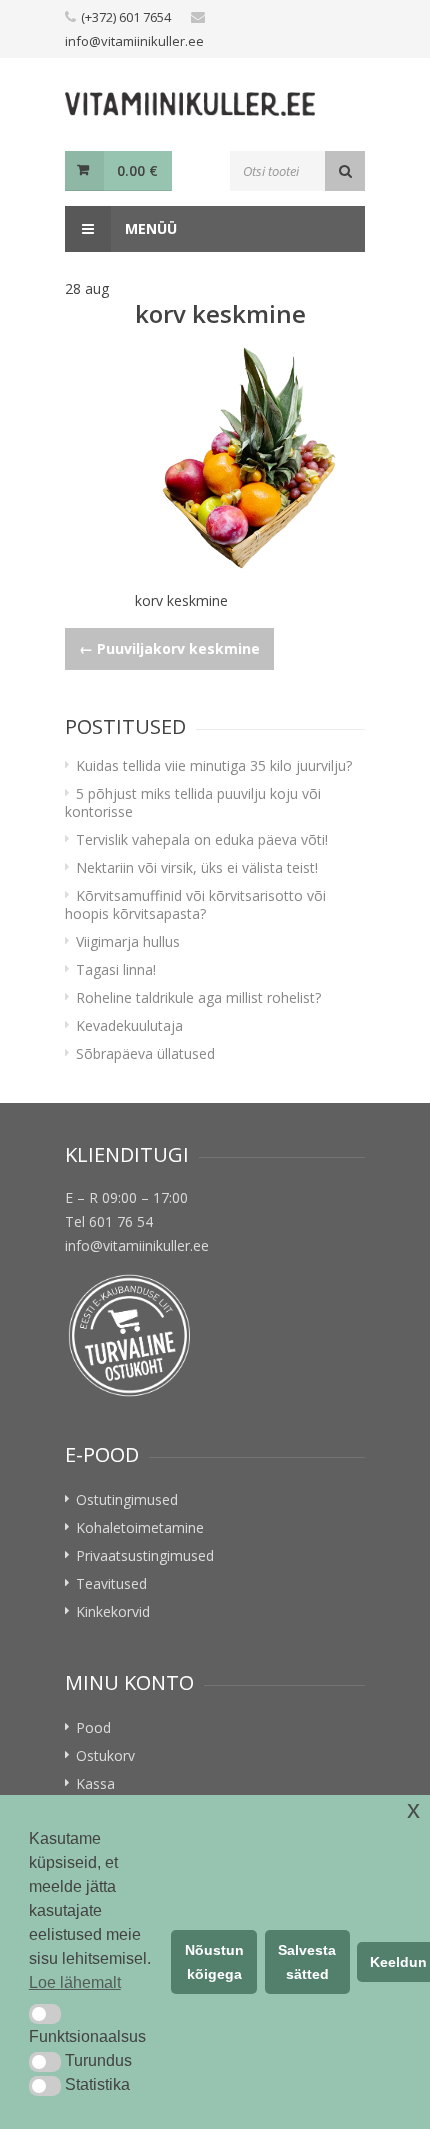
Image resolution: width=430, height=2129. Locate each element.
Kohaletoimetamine (140, 1527)
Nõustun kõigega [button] (214, 1962)
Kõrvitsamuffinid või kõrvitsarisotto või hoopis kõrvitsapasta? (195, 904)
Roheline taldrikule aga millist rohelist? (198, 997)
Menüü (149, 228)
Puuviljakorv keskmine (169, 648)
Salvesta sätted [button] (307, 1962)
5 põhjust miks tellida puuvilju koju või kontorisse (193, 802)
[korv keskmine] (250, 459)
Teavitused (111, 1583)
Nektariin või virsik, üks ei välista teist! (197, 867)
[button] (45, 2014)
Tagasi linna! (116, 969)
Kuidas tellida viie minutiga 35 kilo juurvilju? (214, 765)
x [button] (413, 1809)
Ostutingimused (127, 1499)
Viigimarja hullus (128, 941)
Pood (93, 1727)
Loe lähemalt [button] (75, 1982)
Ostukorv (105, 1755)
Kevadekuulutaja (129, 1025)
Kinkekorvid (113, 1611)
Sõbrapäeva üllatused (145, 1053)
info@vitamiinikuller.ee (134, 41)
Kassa (95, 1783)
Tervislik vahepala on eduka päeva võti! (202, 839)
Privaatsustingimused (145, 1555)
